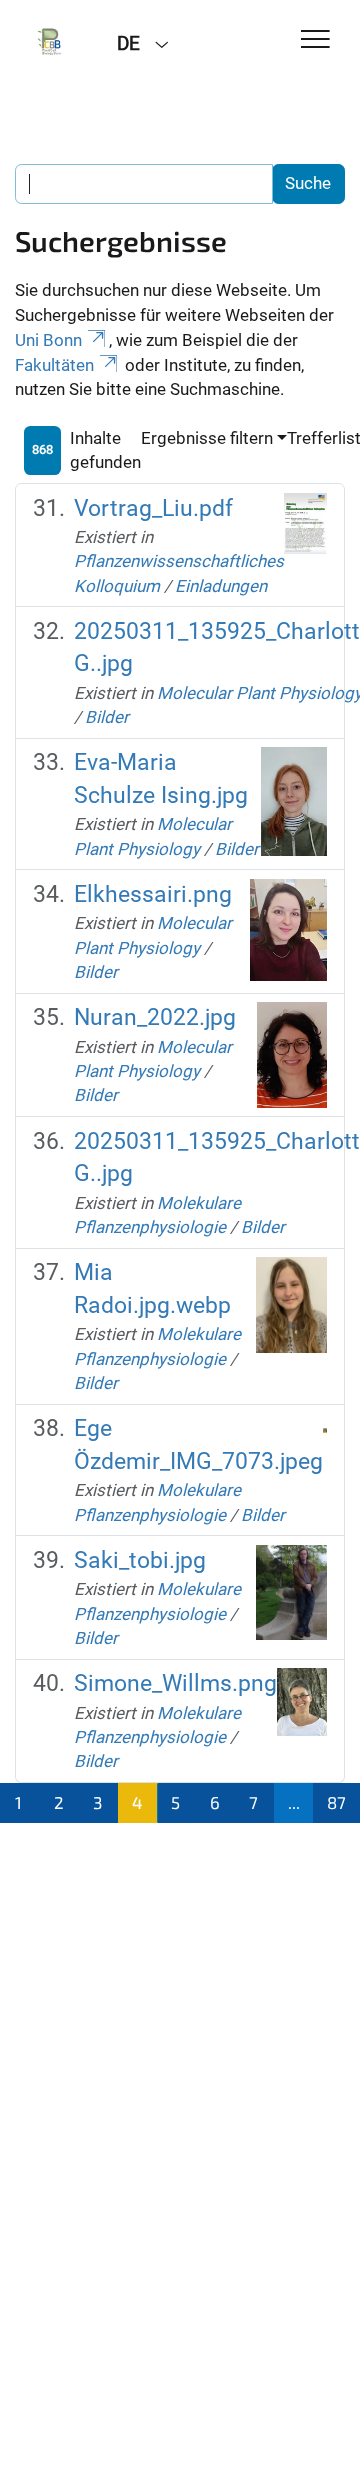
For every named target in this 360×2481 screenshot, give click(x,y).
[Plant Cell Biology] (51, 42)
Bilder (107, 717)
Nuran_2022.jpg (155, 1017)
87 (336, 1802)
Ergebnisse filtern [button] (207, 438)
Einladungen (221, 586)
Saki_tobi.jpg (140, 1560)
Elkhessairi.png (153, 894)
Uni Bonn (48, 340)
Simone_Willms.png (175, 1683)
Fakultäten (54, 365)
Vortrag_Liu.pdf (153, 508)
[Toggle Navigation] (315, 40)
